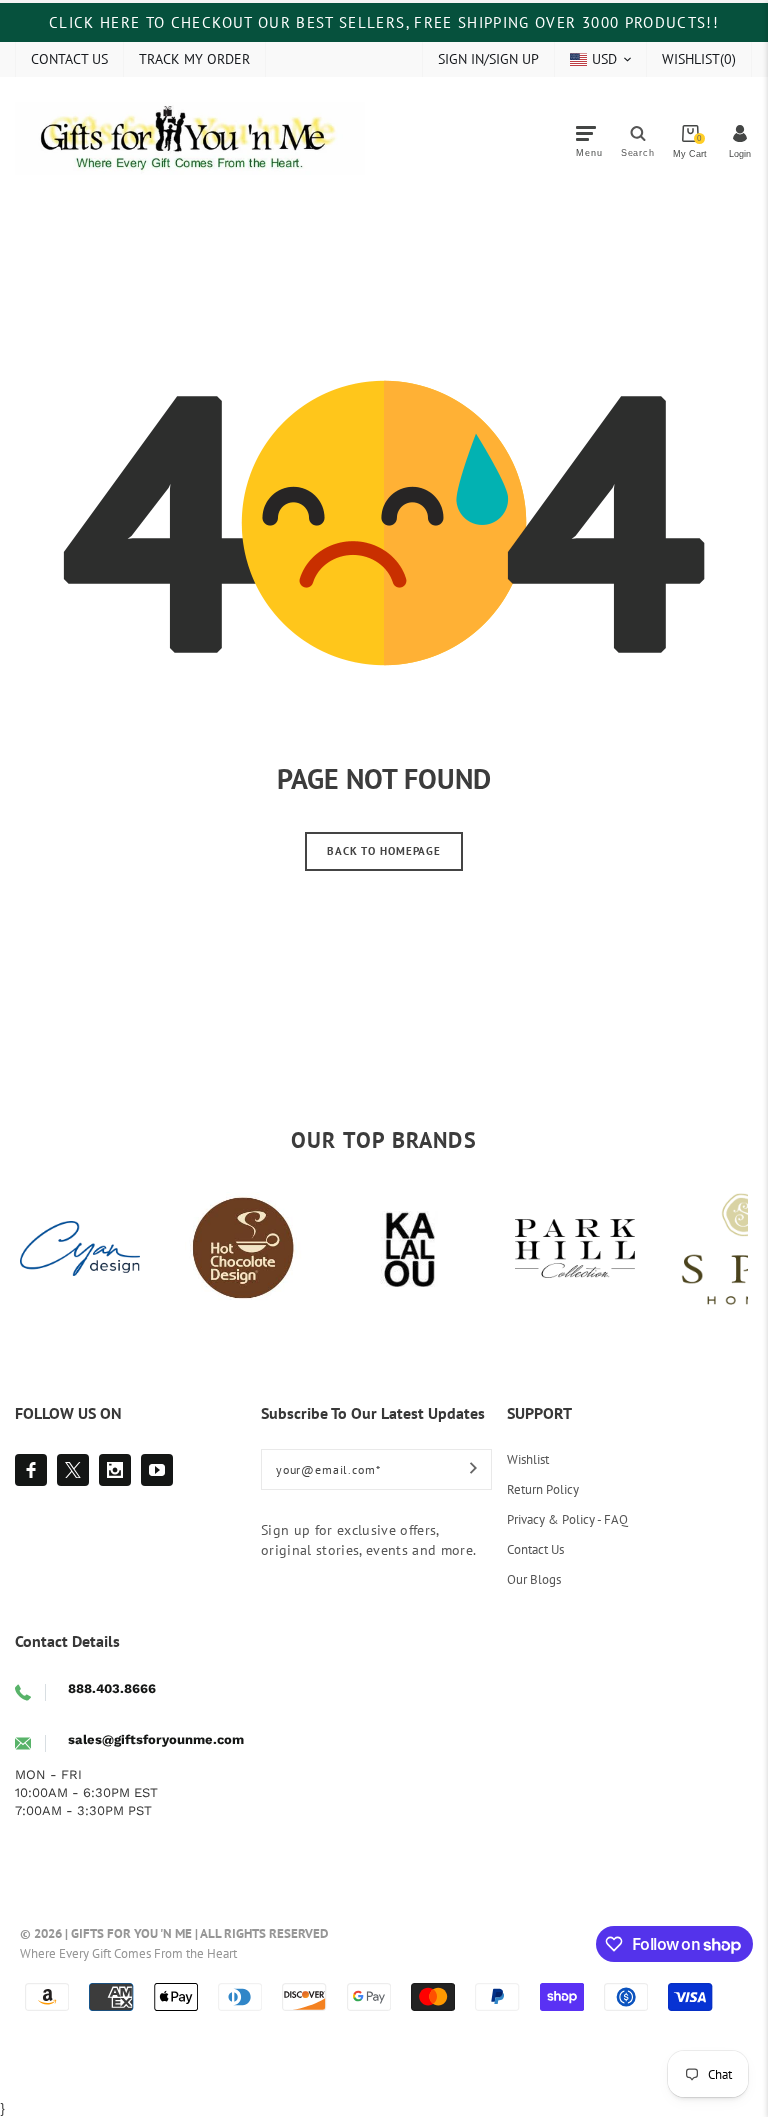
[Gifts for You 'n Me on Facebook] (31, 1470)
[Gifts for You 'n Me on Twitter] (73, 1470)
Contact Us (535, 1549)
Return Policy (543, 1489)
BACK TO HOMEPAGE (384, 851)
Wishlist (528, 1459)
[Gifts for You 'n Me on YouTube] (157, 1470)
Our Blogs (534, 1579)
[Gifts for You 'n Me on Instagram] (115, 1470)
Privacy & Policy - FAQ (567, 1519)
